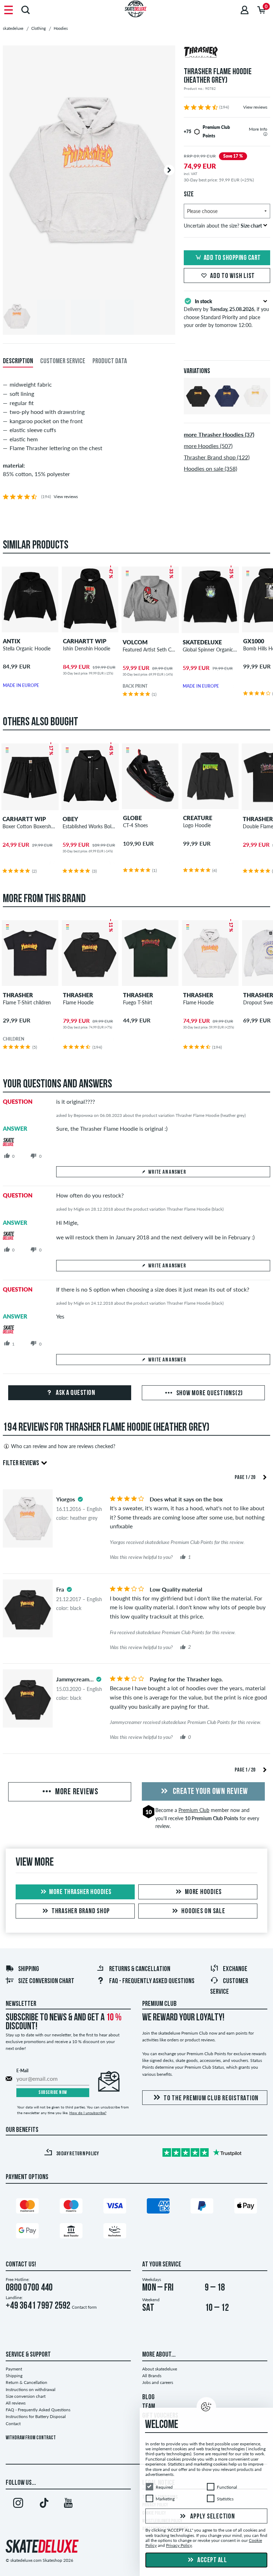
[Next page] (265, 1477)
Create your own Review (210, 1792)
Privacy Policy (179, 2546)
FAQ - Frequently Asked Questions (152, 1981)
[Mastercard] (27, 2207)
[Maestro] (71, 2207)
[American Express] (158, 2207)
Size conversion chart (46, 1981)
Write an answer (167, 1172)
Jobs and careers (158, 2382)
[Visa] (115, 2207)
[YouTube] (68, 2504)
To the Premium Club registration (211, 2099)
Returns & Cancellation (140, 1969)
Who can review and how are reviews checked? (63, 1446)
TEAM (149, 2407)
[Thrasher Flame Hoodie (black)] (198, 408)
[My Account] (245, 10)
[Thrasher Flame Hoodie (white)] (256, 408)
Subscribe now (53, 2093)
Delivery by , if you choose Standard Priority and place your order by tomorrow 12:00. (226, 313)
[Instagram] (18, 2504)
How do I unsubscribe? (88, 2113)
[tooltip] (265, 134)
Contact (13, 2424)
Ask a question (75, 1393)
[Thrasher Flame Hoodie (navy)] (227, 408)
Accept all (212, 2560)
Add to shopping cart (232, 258)
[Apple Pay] (246, 2207)
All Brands (152, 2376)
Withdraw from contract (31, 2438)
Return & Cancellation (26, 2382)
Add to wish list (232, 276)
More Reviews (76, 1792)
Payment (14, 2369)
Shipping (29, 1969)
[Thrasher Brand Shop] (227, 53)
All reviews (16, 2403)
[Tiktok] (43, 2504)
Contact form (84, 2307)
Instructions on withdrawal (31, 2389)
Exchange (235, 1969)
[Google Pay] (27, 2232)
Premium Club (194, 1810)
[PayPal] (202, 2207)
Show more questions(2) (209, 1393)
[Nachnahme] (115, 2232)
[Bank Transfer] (71, 2232)
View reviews (255, 107)
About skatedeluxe (160, 2369)
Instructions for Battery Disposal (36, 2416)
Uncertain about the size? (223, 226)
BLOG (148, 2397)
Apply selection (212, 2517)
